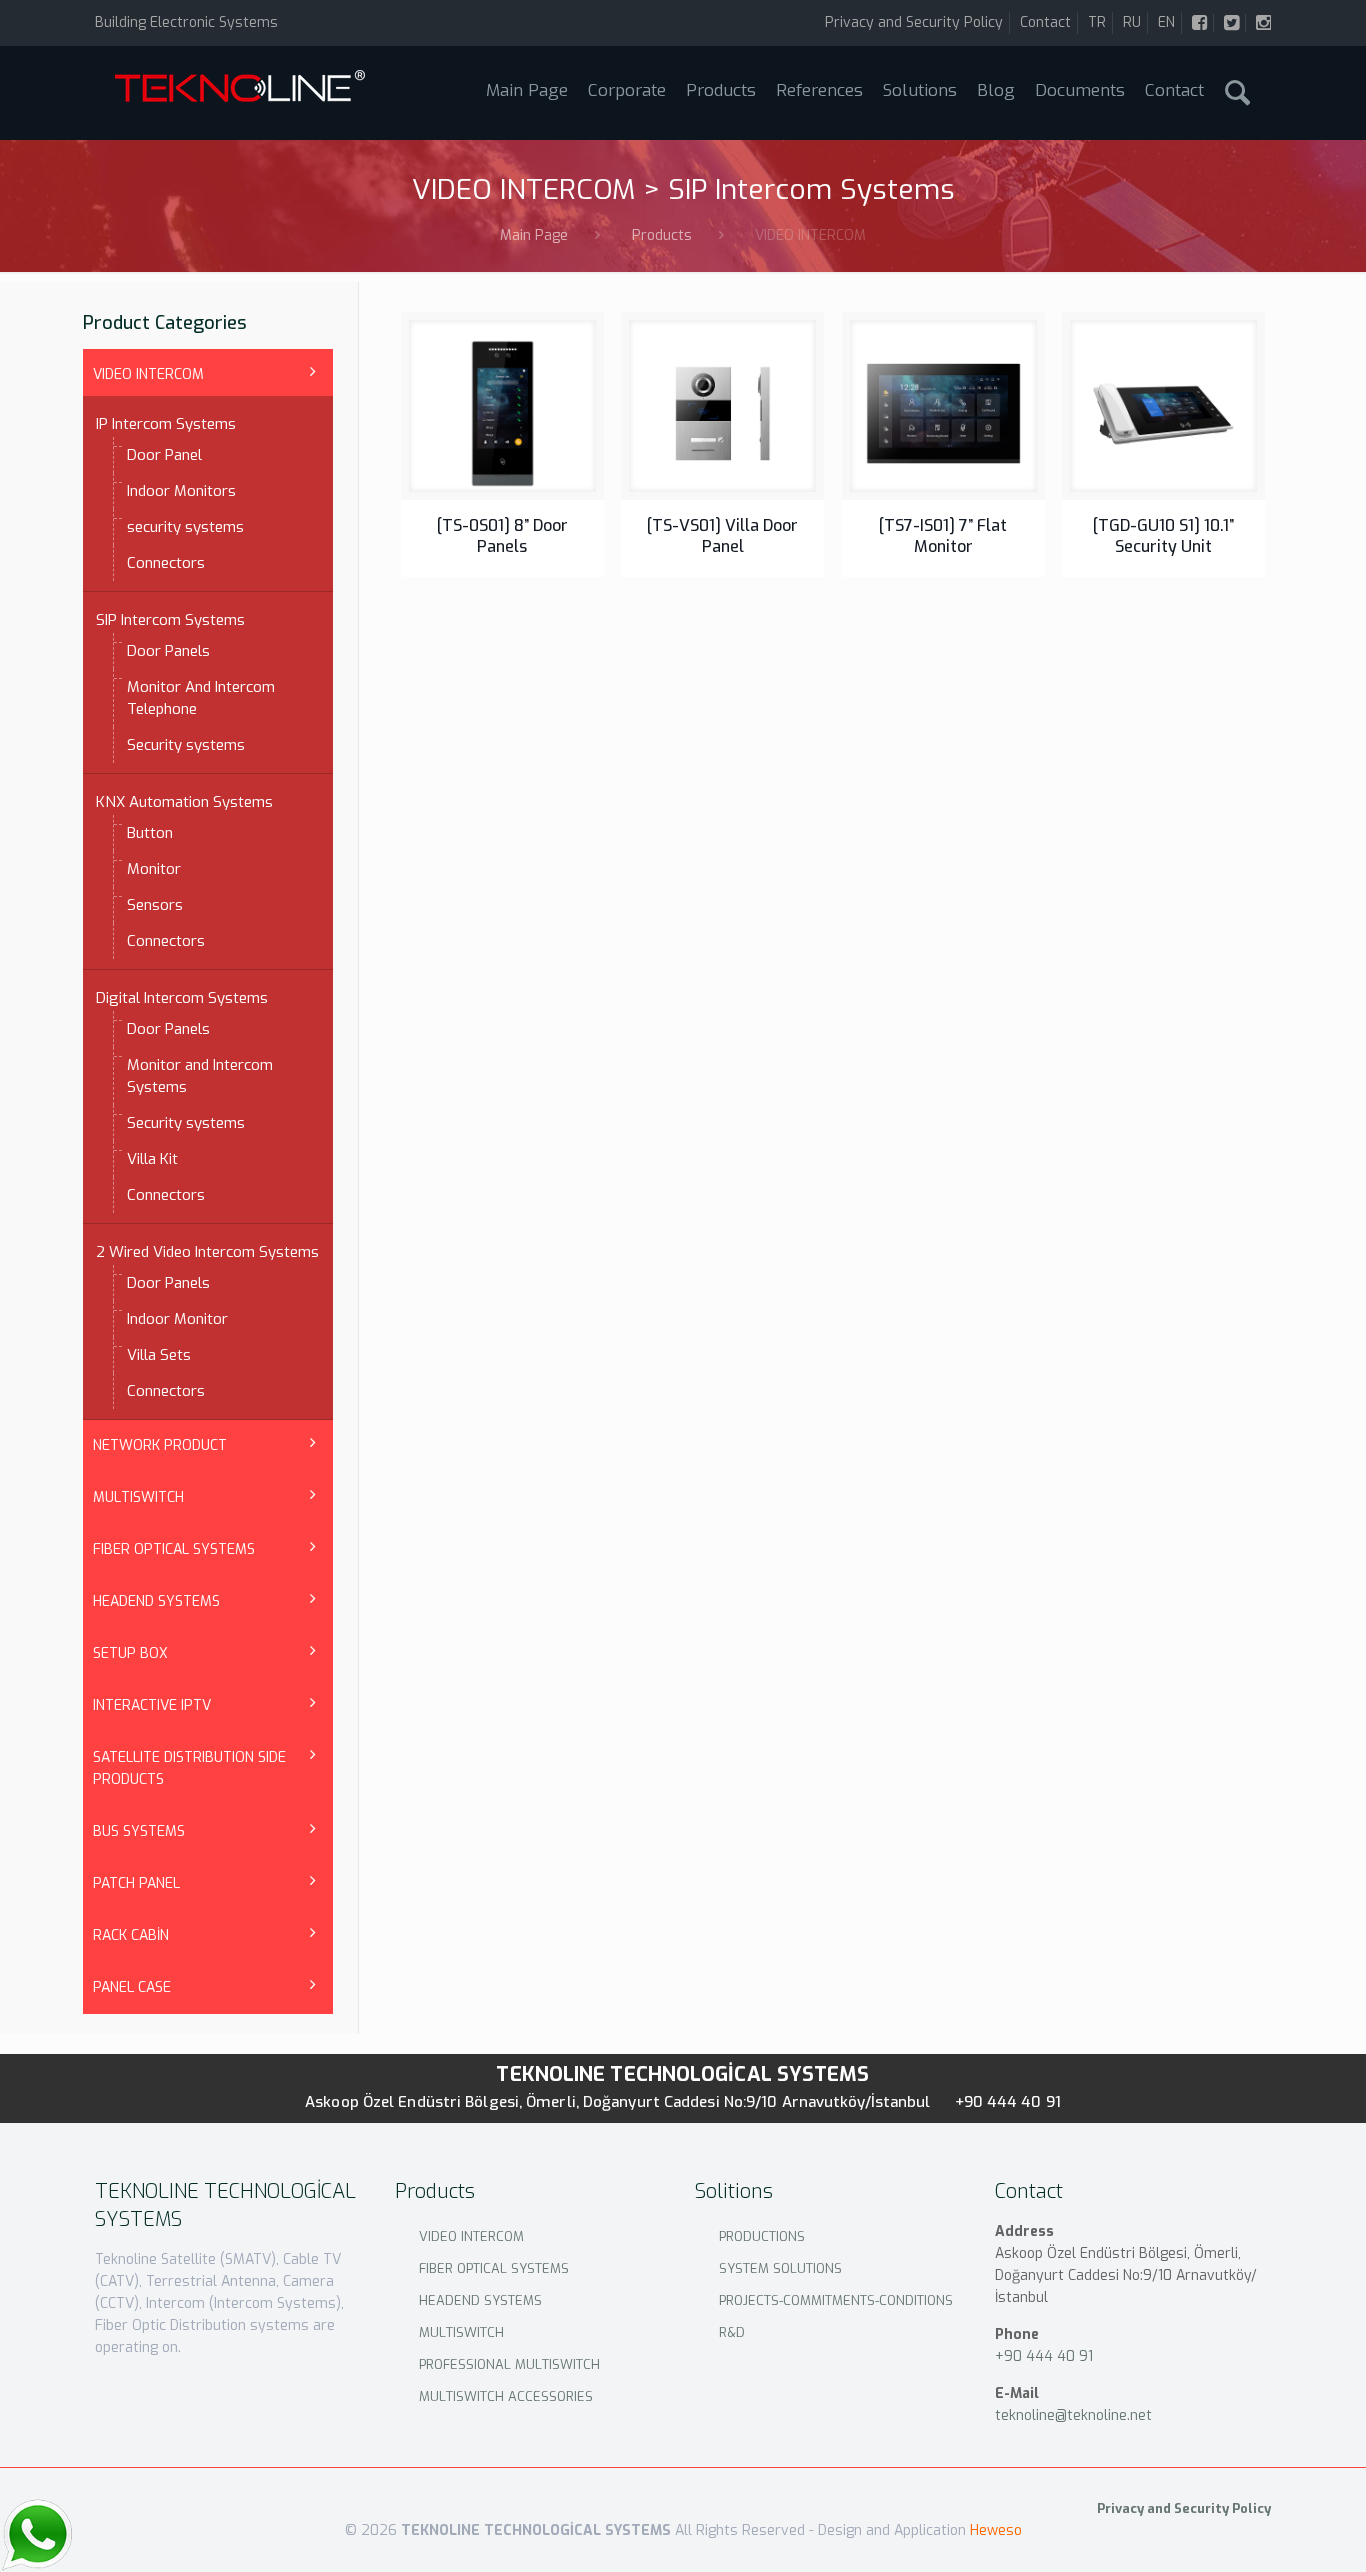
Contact (1045, 22)
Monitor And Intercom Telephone (201, 698)
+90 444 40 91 (1008, 2102)
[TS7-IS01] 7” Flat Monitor (943, 536)
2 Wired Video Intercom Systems (207, 1252)
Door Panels (168, 651)
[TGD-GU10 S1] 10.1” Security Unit (1163, 536)
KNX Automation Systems (184, 802)
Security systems (186, 745)
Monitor (154, 869)
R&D (732, 2332)
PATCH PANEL (136, 1883)
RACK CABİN (131, 1935)
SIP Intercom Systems (170, 620)
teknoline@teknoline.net (1073, 2415)
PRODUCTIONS (762, 2236)
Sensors (155, 905)
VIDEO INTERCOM (148, 374)
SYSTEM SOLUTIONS (780, 2268)
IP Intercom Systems (166, 424)
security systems (185, 527)
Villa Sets (159, 1355)
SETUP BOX (130, 1653)
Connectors (166, 563)
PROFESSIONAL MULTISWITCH (509, 2364)
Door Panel (164, 455)
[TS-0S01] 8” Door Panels (502, 536)
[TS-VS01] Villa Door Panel (722, 536)
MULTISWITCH (138, 1497)
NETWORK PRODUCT (160, 1445)
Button (150, 833)
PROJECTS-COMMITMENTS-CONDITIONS (836, 2300)
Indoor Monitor (177, 1319)
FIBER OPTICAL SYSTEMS (174, 1549)
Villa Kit (152, 1159)
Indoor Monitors (181, 491)
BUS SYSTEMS (139, 1831)
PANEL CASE (132, 1987)
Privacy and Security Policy (914, 22)
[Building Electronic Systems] (240, 92)
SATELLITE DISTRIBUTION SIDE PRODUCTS (189, 1768)
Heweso (996, 2530)
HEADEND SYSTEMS (156, 1601)
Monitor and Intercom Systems (200, 1076)
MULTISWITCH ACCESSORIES (506, 2396)
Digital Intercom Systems (182, 998)
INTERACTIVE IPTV (152, 1705)
